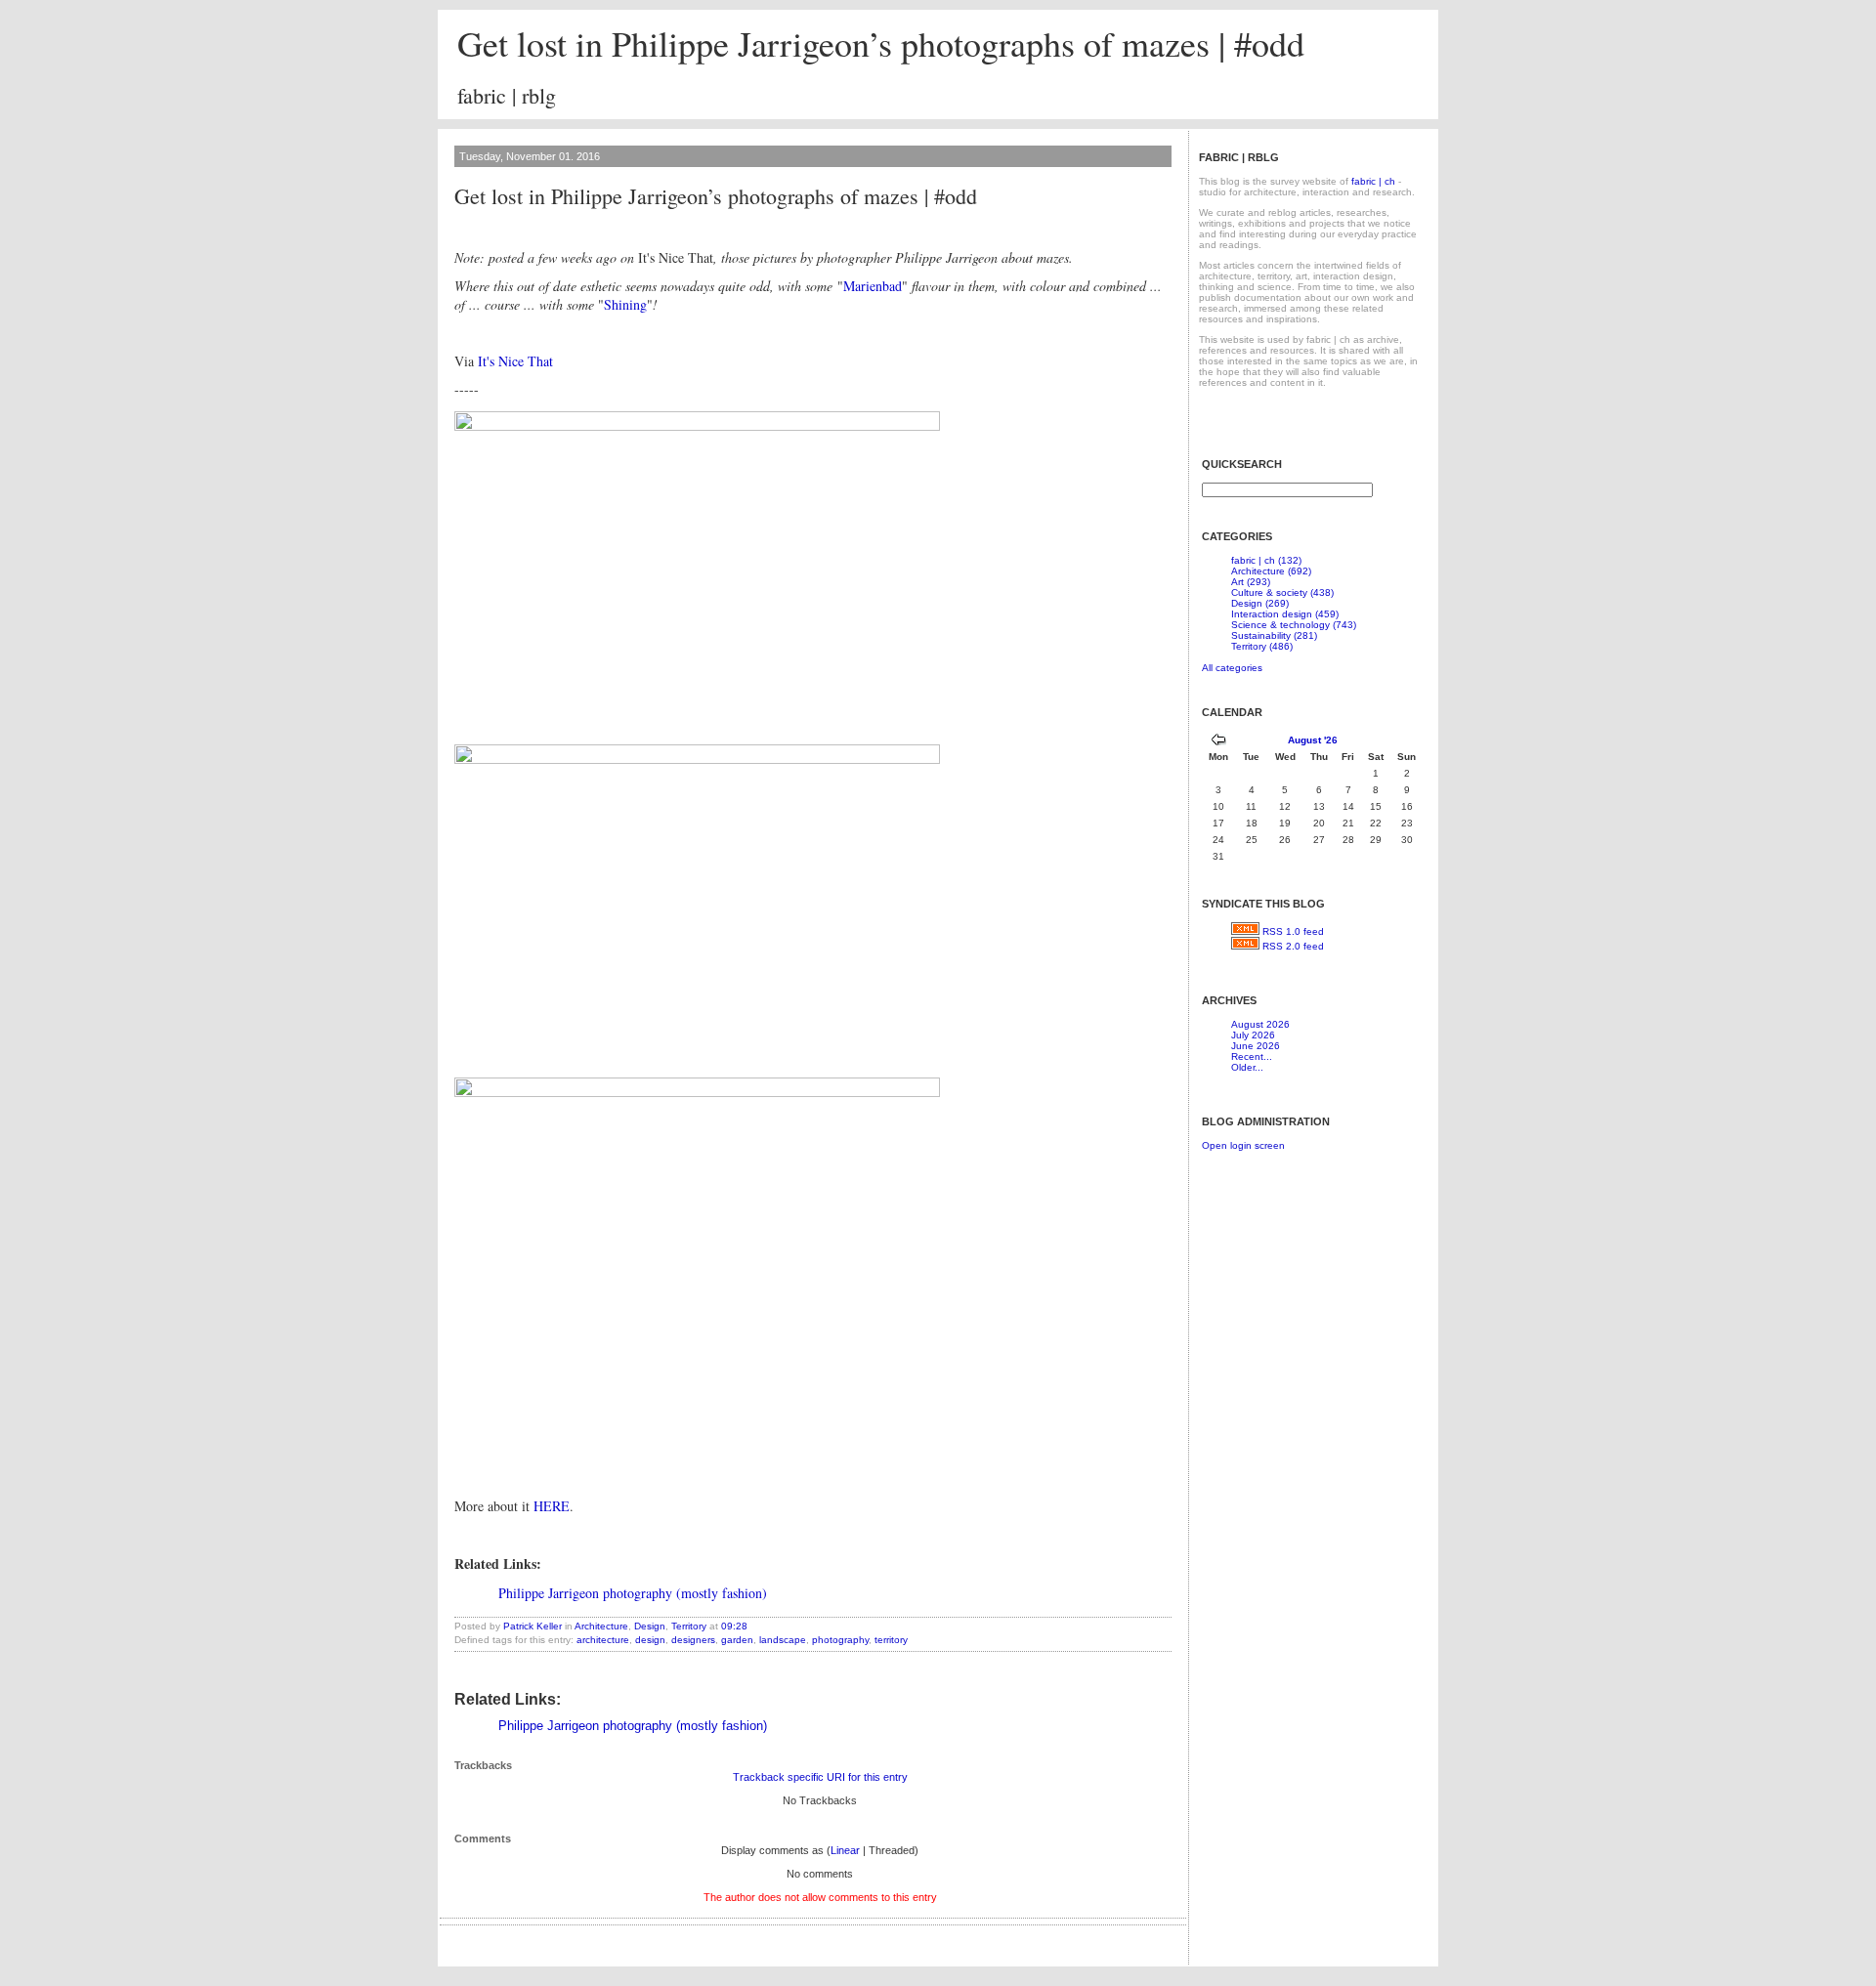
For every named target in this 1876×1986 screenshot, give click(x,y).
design (650, 1640)
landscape (783, 1640)
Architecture (601, 1626)
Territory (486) (1262, 646)
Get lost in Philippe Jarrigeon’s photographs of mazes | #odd (881, 43)
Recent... (1252, 1056)
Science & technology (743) (1294, 625)
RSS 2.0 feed (1293, 946)
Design (650, 1626)
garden (737, 1640)
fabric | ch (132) (1266, 560)
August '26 (1313, 740)
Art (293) (1251, 582)
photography (840, 1640)
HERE (552, 1506)
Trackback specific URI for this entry (820, 1777)
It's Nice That (515, 361)
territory (891, 1640)
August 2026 (1260, 1024)
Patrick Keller (533, 1626)
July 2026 (1253, 1035)
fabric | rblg (507, 95)
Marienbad (873, 286)
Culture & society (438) (1282, 592)
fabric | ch (1373, 181)
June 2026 (1256, 1046)
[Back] (1218, 742)
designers (693, 1640)
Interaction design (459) (1285, 614)
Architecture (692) (1271, 571)
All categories (1232, 668)
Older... (1247, 1067)
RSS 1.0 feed (1293, 931)
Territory (689, 1626)
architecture (603, 1640)
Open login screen (1243, 1145)
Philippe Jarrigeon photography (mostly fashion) (633, 1593)
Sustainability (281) (1274, 635)
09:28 (734, 1626)
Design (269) (1260, 603)
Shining (625, 304)
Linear (845, 1850)
